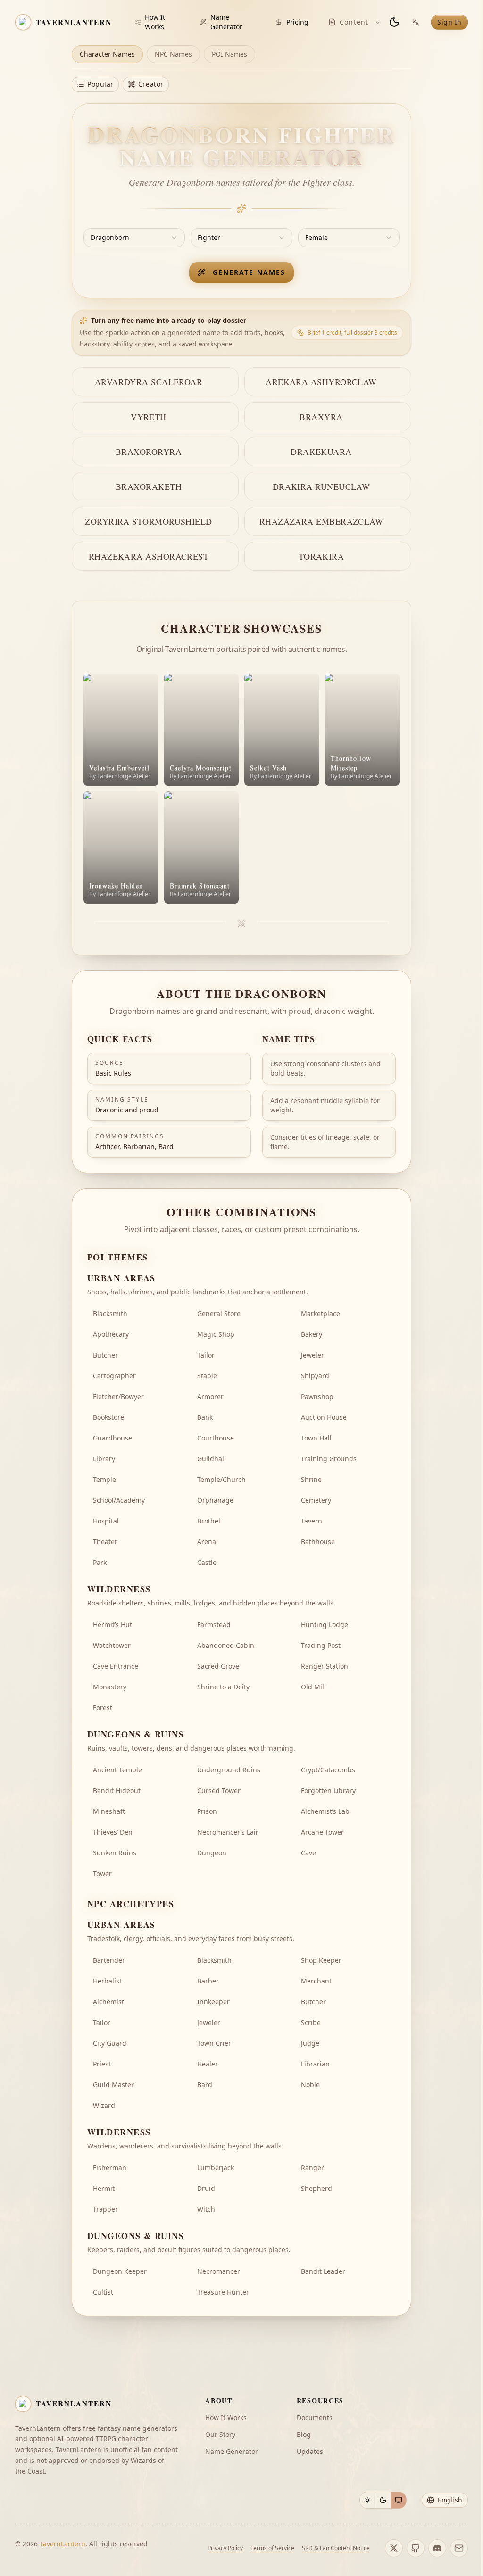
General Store (219, 1313)
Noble (310, 2085)
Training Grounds (329, 1459)
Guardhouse (112, 1438)
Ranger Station (325, 1666)
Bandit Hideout (117, 1790)
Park (100, 1562)
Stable (207, 1376)
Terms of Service (272, 2548)
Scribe (311, 2022)
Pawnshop (317, 1396)
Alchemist (108, 2002)
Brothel (209, 1521)
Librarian (315, 2064)
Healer (208, 2064)
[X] (394, 2548)
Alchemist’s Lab (325, 1811)
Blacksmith (110, 1313)
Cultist (103, 2292)
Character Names (107, 54)
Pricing (297, 22)
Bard (205, 2085)
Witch (206, 2209)
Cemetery (316, 1500)
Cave (308, 1853)
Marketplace (321, 1313)
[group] (383, 2500)
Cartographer (114, 1376)
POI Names (229, 54)
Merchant (316, 1981)
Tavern (312, 1521)
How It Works (155, 22)
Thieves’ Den (113, 1832)
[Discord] (437, 2548)
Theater (105, 1542)
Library (104, 1459)
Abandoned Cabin (226, 1645)
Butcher (105, 1355)
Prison (207, 1811)
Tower (102, 1873)
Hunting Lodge (325, 1625)
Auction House (324, 1417)
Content (354, 22)
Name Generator (226, 22)
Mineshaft (109, 1811)
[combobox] (134, 238)
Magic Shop (216, 1334)
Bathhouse (318, 1542)
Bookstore (108, 1417)
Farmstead (214, 1625)
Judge (310, 2043)
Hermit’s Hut (112, 1625)
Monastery (110, 1687)
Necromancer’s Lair (228, 1832)
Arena (207, 1542)
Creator (151, 84)
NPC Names (173, 54)
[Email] (459, 2548)
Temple (104, 1479)
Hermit (104, 2188)
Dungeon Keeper (120, 2271)
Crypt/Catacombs (328, 1770)
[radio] (367, 2500)
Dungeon (212, 1853)
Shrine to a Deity (223, 1687)
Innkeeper (213, 2002)
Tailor (206, 1355)
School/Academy (119, 1500)
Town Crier (214, 2043)
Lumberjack (216, 2168)
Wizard (104, 2105)
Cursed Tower (219, 1790)
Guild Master (113, 2085)
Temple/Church (221, 1479)
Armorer (210, 1396)
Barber (208, 1981)
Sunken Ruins (115, 1853)
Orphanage (215, 1500)
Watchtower (112, 1645)
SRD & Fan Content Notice (336, 2548)
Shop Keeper (321, 1960)
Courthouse (216, 1438)
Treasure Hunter (223, 2292)
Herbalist (107, 1981)
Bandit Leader (323, 2271)
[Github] (416, 2548)
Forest (103, 1708)
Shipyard (315, 1376)
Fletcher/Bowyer (118, 1396)
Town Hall (316, 1438)
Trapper (105, 2209)
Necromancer (219, 2271)
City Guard (110, 2043)
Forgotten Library (328, 1790)
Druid (206, 2188)
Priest (102, 2064)
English (450, 2500)
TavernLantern (62, 2544)
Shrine (311, 1479)
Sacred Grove (218, 1666)
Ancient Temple (117, 1770)
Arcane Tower (322, 1832)
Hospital (106, 1521)
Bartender (109, 1960)
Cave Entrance (116, 1666)
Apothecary (111, 1334)
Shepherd (316, 2188)
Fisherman (110, 2168)
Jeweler (312, 1355)
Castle (207, 1562)
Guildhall (212, 1459)
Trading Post (321, 1645)
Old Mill (313, 1687)
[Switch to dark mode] (394, 22)
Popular (100, 84)
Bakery (312, 1334)
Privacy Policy (225, 2548)
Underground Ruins (229, 1770)
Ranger (312, 2168)
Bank (205, 1417)
